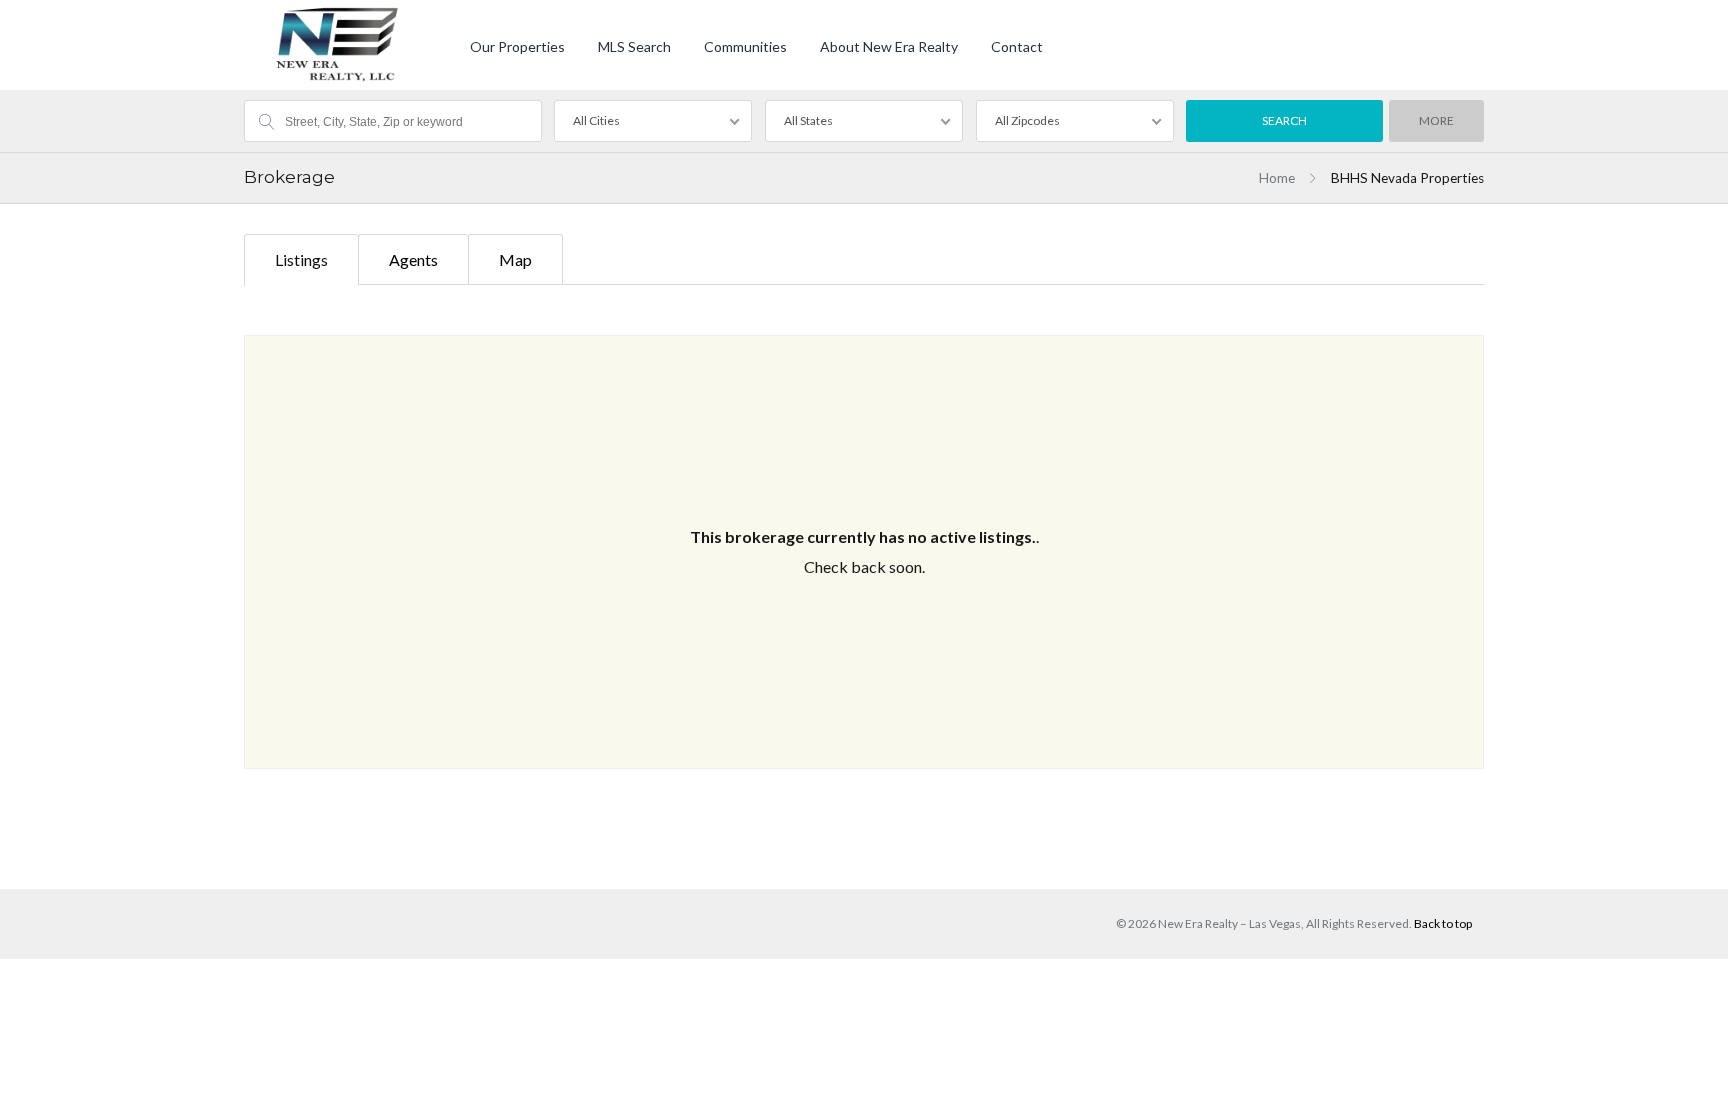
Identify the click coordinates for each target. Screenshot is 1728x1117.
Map (515, 259)
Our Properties (517, 46)
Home (1277, 178)
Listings (301, 259)
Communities (745, 46)
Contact (1017, 46)
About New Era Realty (889, 46)
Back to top (1443, 923)
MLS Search (634, 46)
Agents (413, 259)
